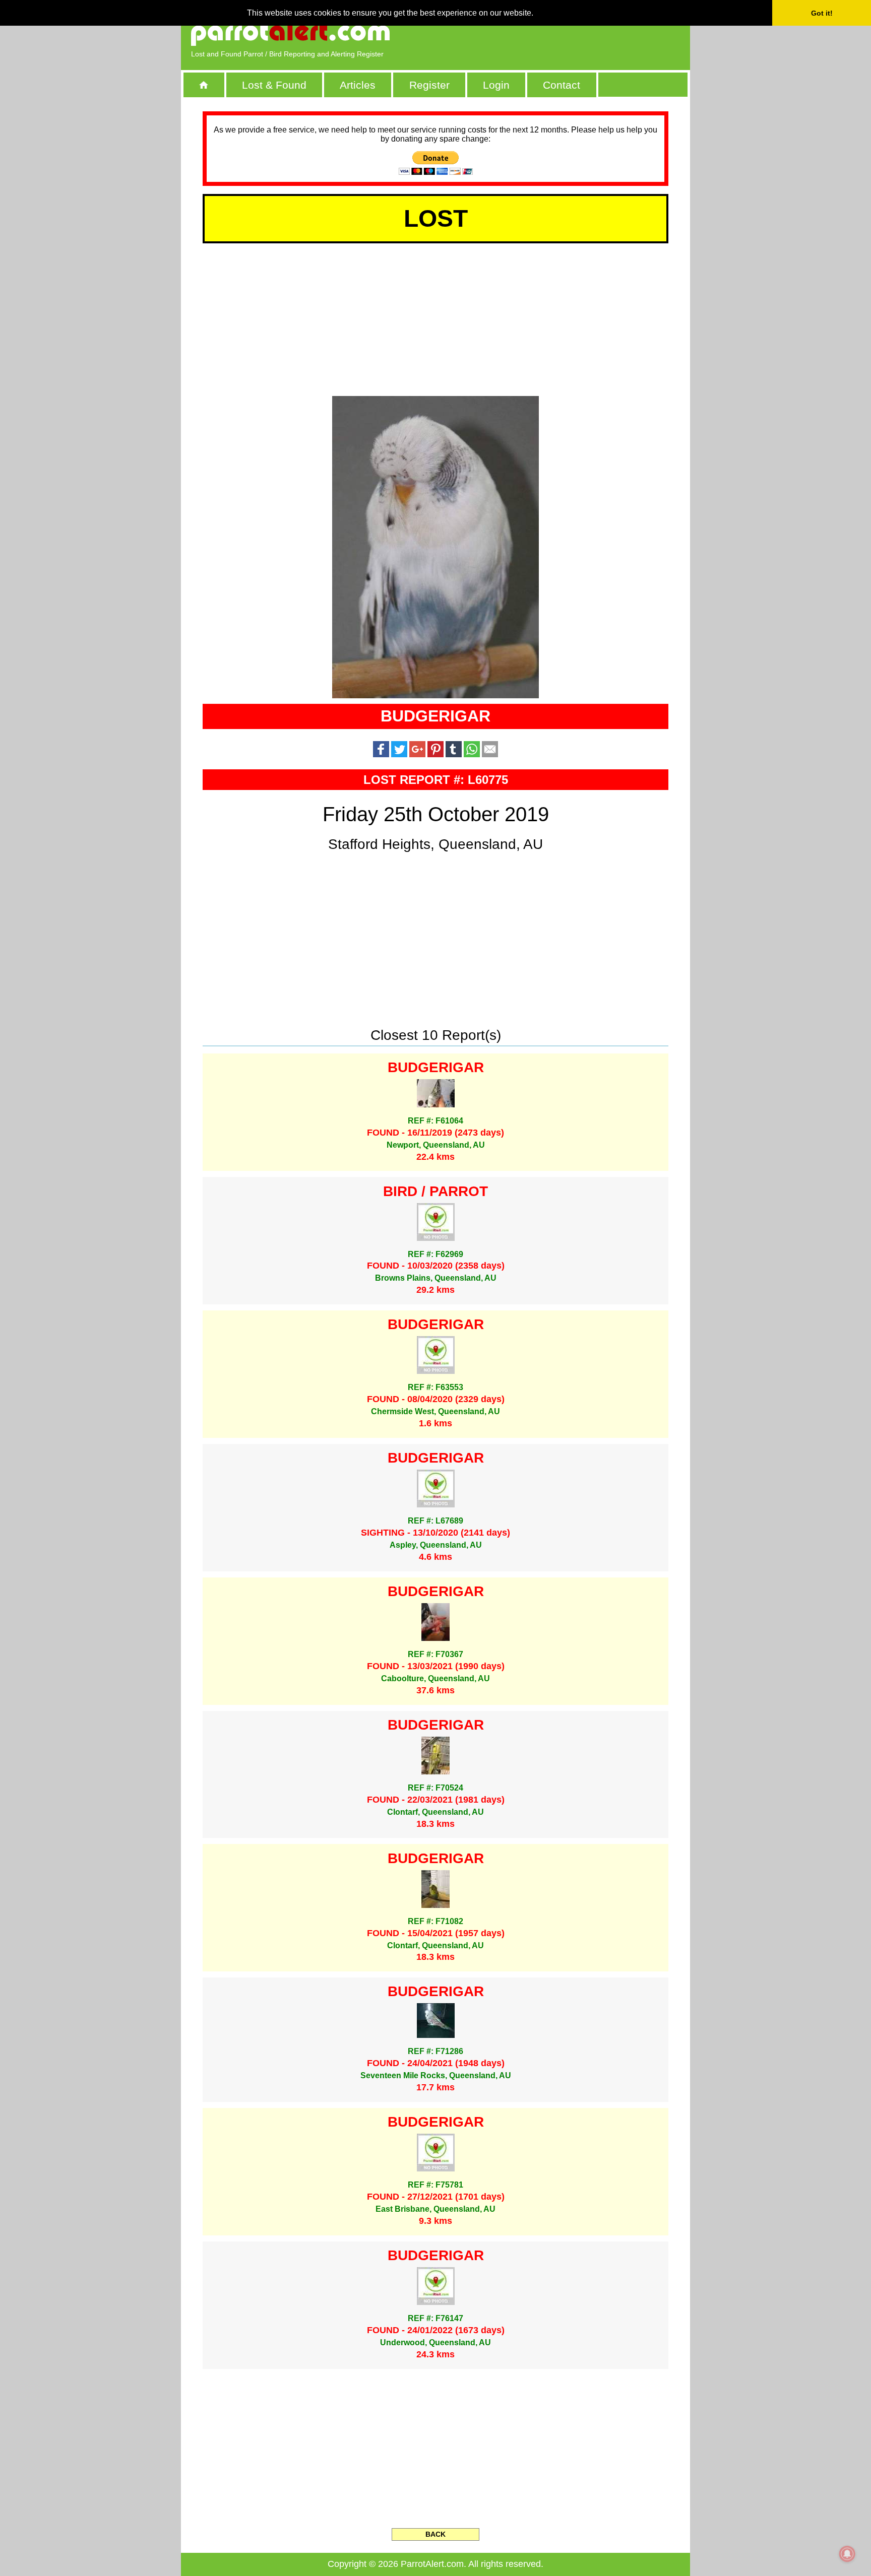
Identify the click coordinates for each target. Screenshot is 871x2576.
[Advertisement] (564, 33)
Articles (358, 85)
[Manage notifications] (847, 2554)
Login (496, 85)
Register (429, 85)
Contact (562, 85)
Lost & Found (274, 85)
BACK (435, 2534)
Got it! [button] (822, 13)
